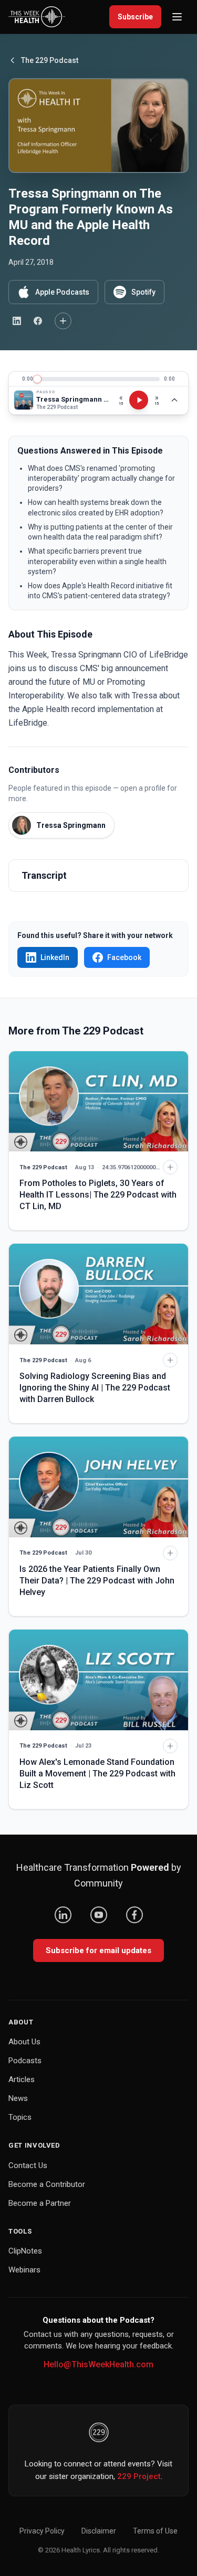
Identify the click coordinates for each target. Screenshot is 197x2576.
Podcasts (25, 2061)
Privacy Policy (42, 2531)
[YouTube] (99, 1915)
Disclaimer (99, 2531)
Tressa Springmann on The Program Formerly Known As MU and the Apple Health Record (73, 399)
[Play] (139, 400)
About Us (24, 2042)
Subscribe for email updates (98, 1950)
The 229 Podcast (50, 60)
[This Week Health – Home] (37, 17)
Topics (20, 2117)
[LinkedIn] (63, 1915)
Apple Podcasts (62, 292)
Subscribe (135, 17)
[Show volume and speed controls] (174, 400)
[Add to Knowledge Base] (63, 321)
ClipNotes (25, 2251)
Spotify (143, 292)
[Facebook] (134, 1915)
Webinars (24, 2270)
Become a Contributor (47, 2184)
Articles (22, 2079)
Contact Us (28, 2165)
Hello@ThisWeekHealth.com (98, 2364)
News (18, 2098)
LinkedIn (55, 957)
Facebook (124, 957)
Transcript (44, 875)
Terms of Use (155, 2531)
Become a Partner (40, 2203)
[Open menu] (177, 17)
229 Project (139, 2476)
